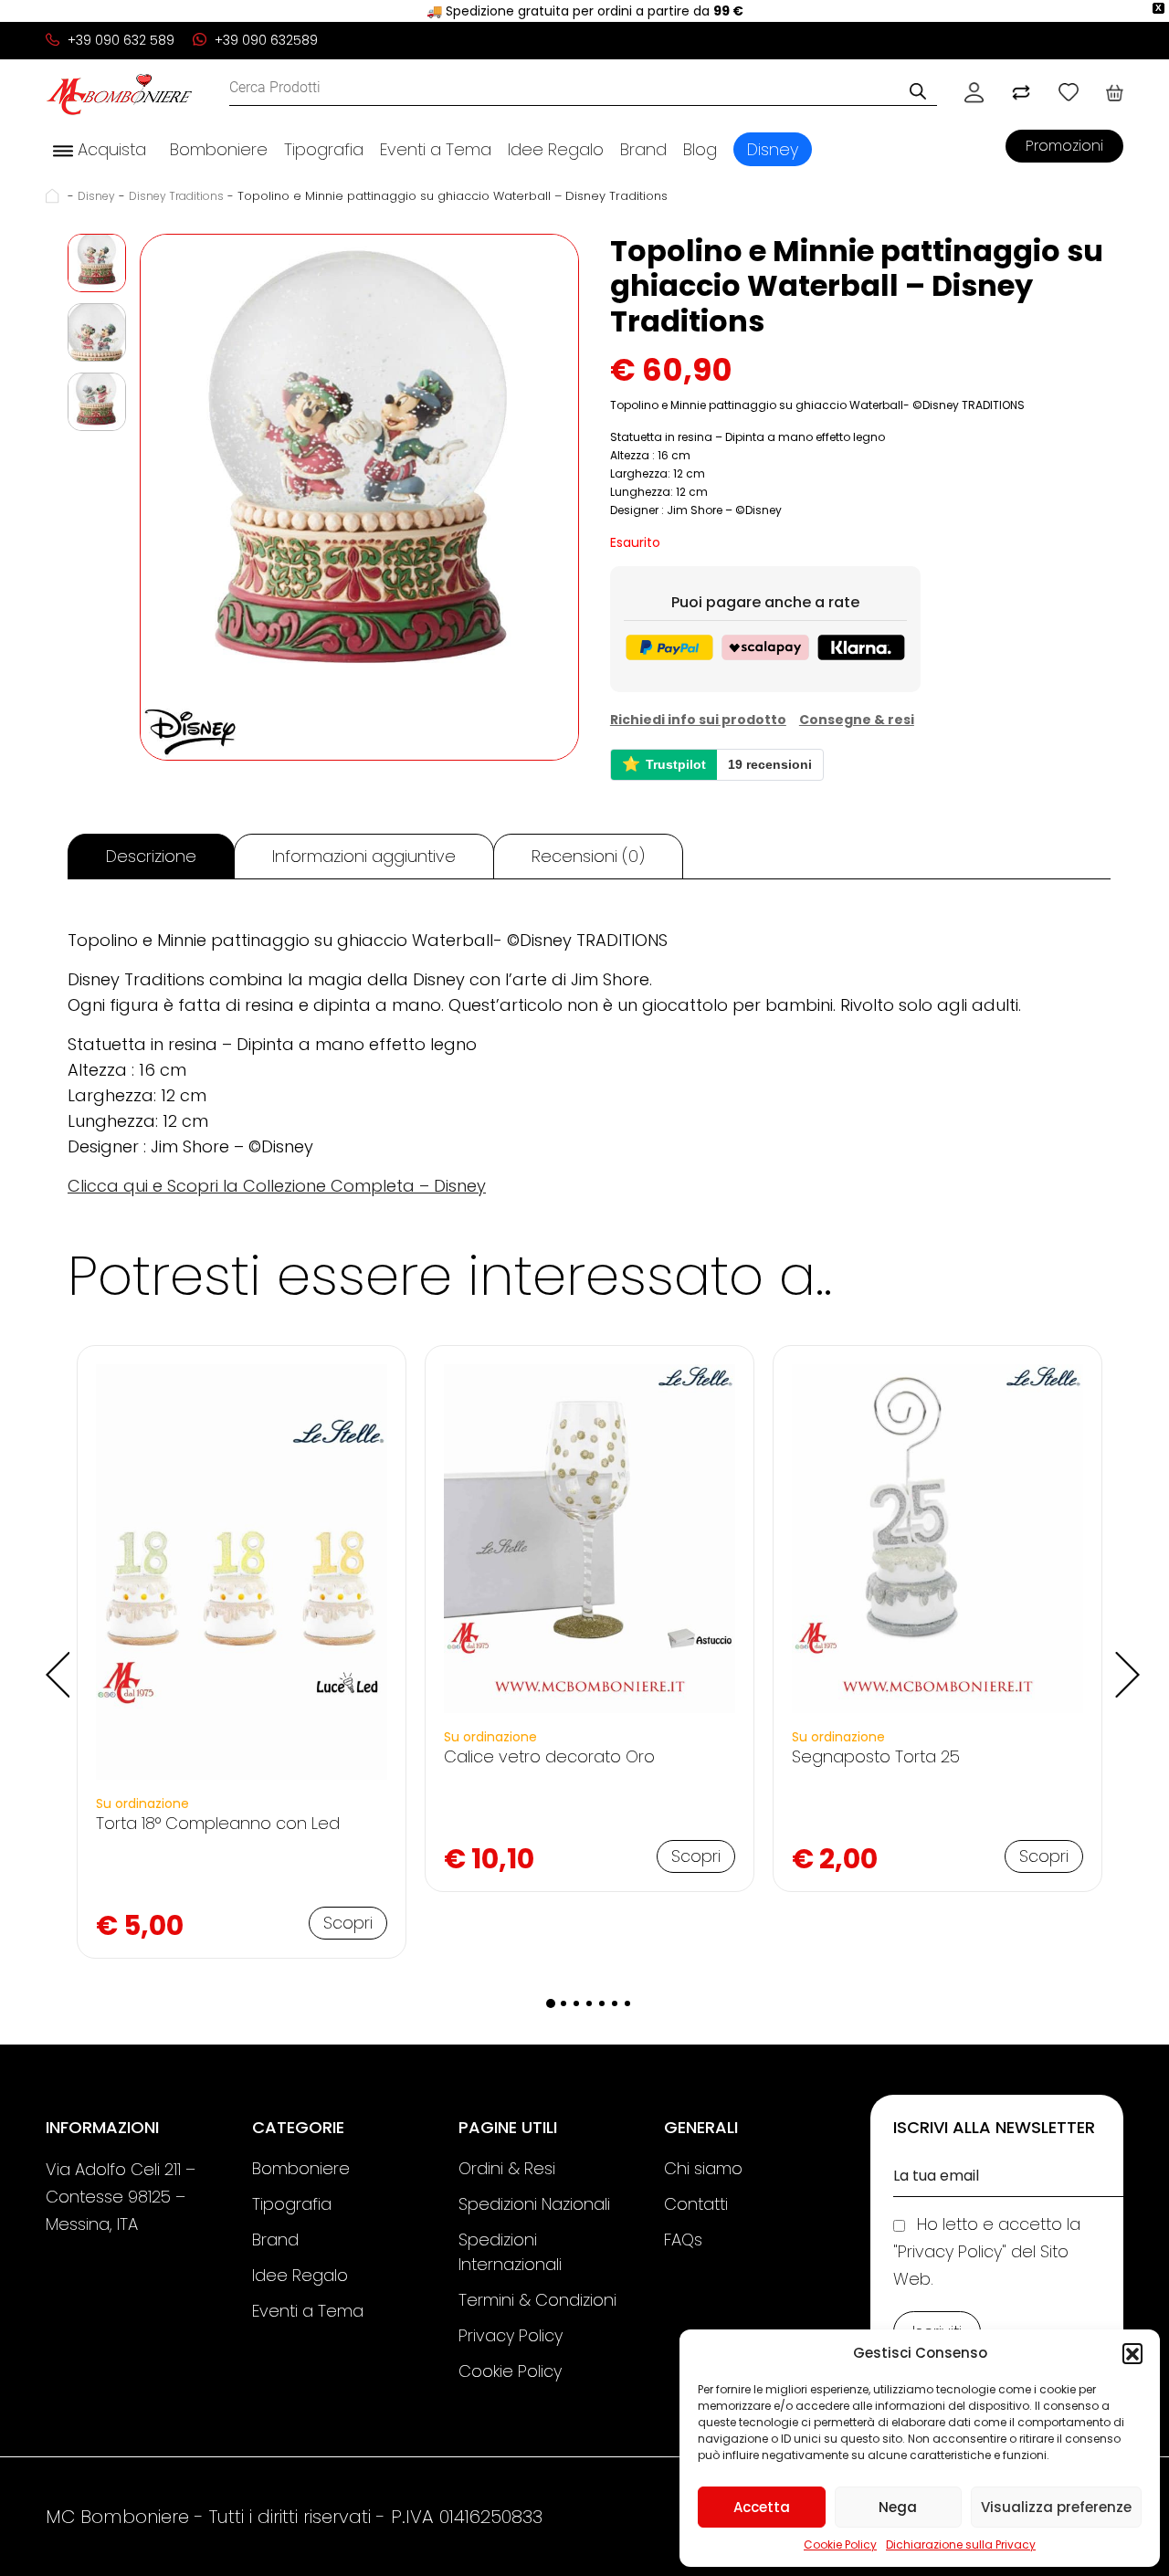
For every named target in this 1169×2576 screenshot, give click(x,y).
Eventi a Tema (436, 149)
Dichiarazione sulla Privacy (961, 2544)
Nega (898, 2507)
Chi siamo (703, 2168)
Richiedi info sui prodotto (698, 720)
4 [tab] (589, 2003)
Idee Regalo (556, 149)
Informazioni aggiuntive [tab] (364, 856)
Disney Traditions (176, 196)
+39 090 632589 (264, 40)
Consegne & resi (857, 720)
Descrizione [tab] (151, 856)
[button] (1132, 2353)
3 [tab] (576, 2003)
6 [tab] (615, 2003)
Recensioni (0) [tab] (588, 856)
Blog (700, 149)
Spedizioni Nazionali (534, 2204)
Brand (643, 149)
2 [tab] (563, 2003)
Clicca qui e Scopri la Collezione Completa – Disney (277, 1186)
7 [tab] (627, 2003)
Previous (54, 1661)
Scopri (348, 1923)
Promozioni (1064, 146)
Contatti (696, 2204)
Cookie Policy (840, 2544)
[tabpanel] (242, 1652)
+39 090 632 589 (119, 40)
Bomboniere (219, 149)
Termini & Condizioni (537, 2300)
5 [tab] (602, 2003)
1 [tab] (551, 2003)
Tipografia (324, 149)
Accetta (762, 2507)
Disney (773, 149)
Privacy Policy (511, 2335)
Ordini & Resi (507, 2168)
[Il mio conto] (974, 92)
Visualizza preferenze (1056, 2507)
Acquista (110, 149)
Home (55, 196)
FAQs (683, 2240)
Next (1124, 1661)
